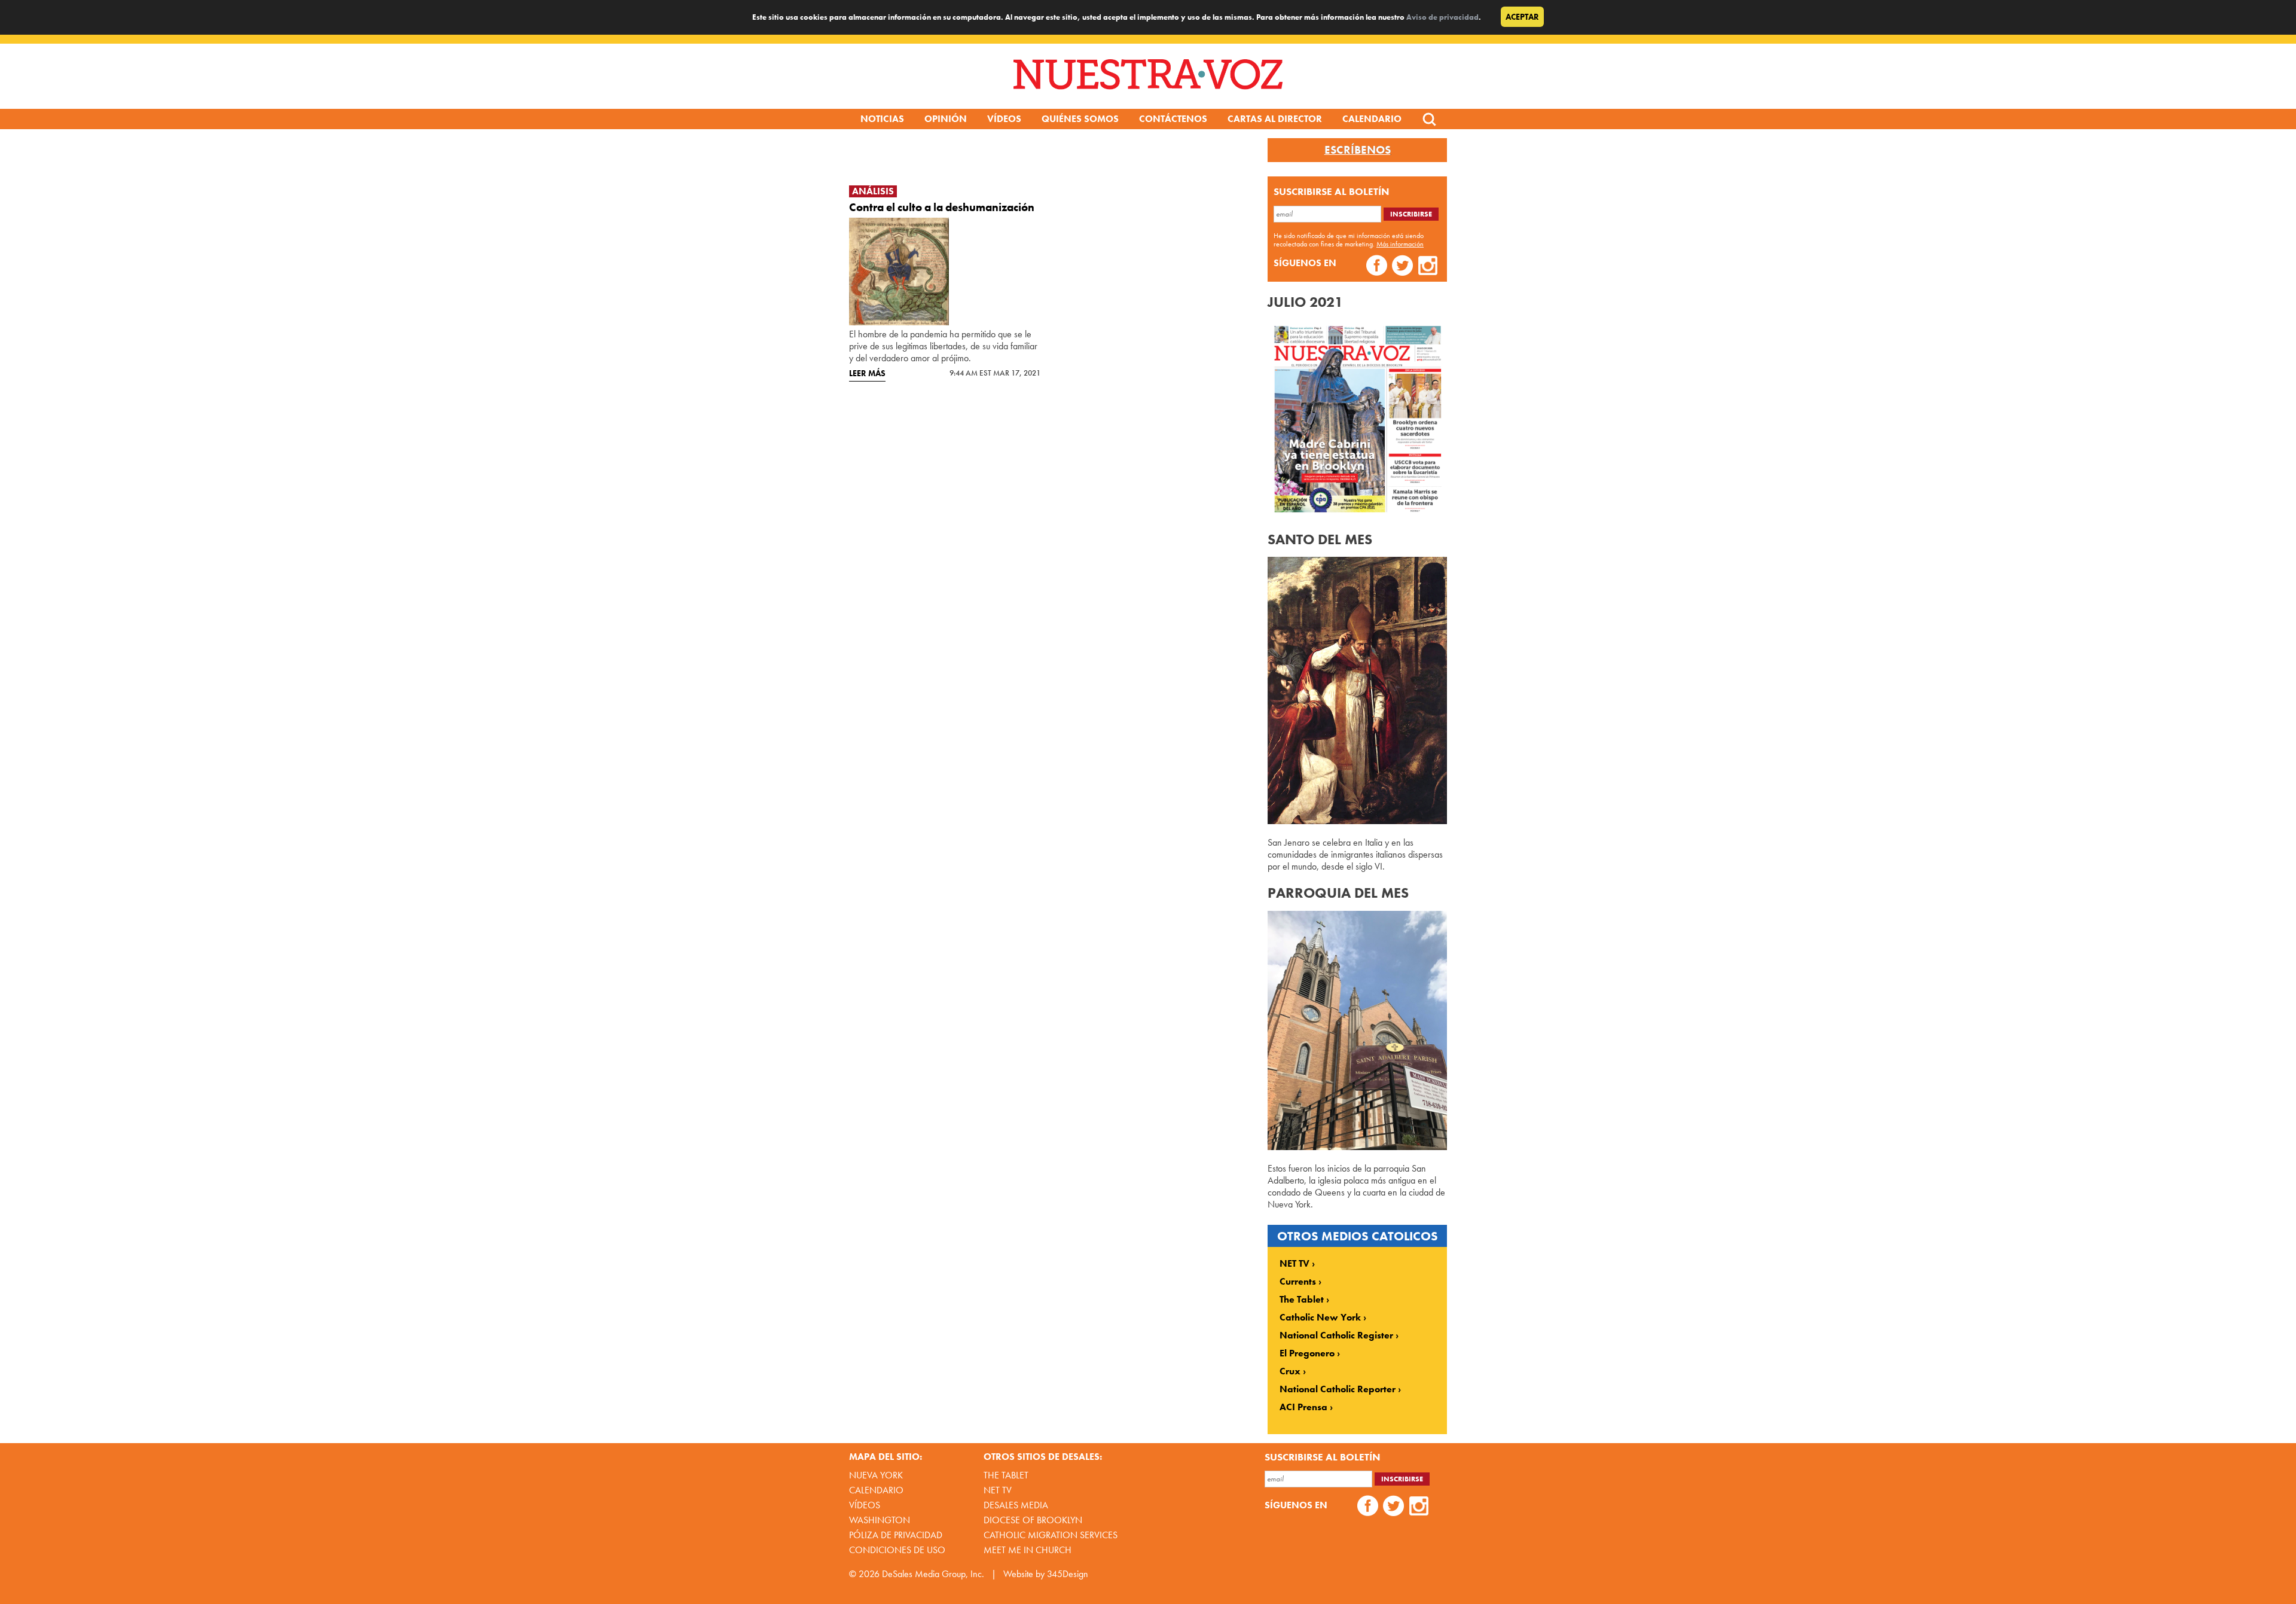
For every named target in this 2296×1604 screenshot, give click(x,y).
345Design (1068, 1574)
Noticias (882, 119)
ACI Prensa (1303, 1407)
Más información (1400, 244)
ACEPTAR (1522, 17)
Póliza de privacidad (896, 1535)
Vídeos (1004, 119)
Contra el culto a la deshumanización (942, 207)
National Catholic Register (1336, 1335)
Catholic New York (1320, 1318)
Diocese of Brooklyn (1033, 1520)
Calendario (1372, 119)
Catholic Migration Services (1051, 1535)
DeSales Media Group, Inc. (933, 1574)
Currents (1298, 1282)
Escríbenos (1358, 150)
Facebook (1377, 267)
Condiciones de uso (897, 1550)
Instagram (1428, 267)
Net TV (998, 1490)
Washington (880, 1520)
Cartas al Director (1275, 119)
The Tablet (1302, 1300)
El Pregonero (1307, 1353)
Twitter (1402, 267)
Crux (1290, 1371)
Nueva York (876, 1475)
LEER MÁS (867, 373)
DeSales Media (1016, 1505)
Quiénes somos (1080, 119)
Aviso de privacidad (1442, 17)
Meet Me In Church (1028, 1550)
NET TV (1294, 1264)
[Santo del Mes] (1357, 821)
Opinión (946, 119)
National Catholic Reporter (1338, 1389)
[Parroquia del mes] (1357, 1147)
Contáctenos (1173, 119)
